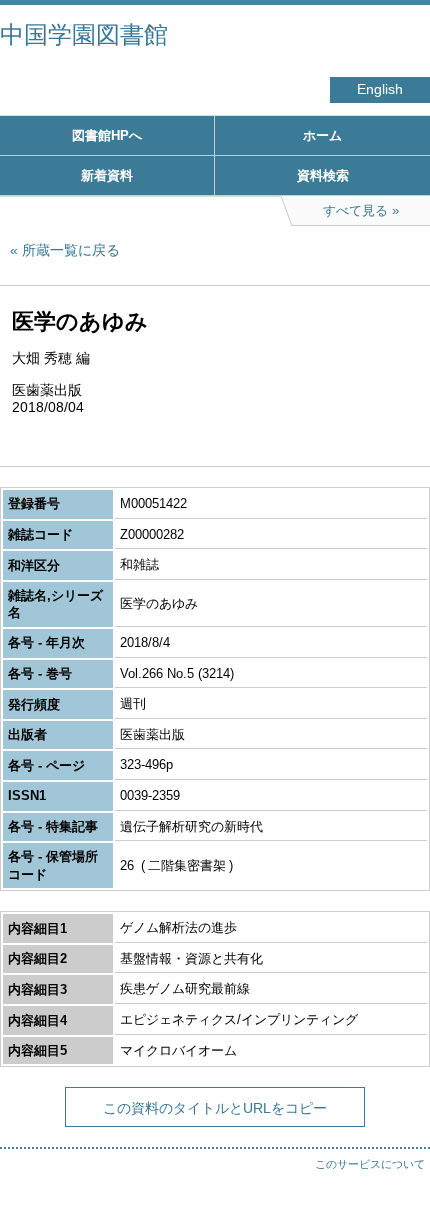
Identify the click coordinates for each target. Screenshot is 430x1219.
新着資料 (107, 175)
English (380, 89)
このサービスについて (370, 1164)
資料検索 (323, 175)
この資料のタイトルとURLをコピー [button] (215, 1108)
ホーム (322, 135)
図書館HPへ (107, 135)
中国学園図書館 (84, 34)
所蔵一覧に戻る (71, 250)
